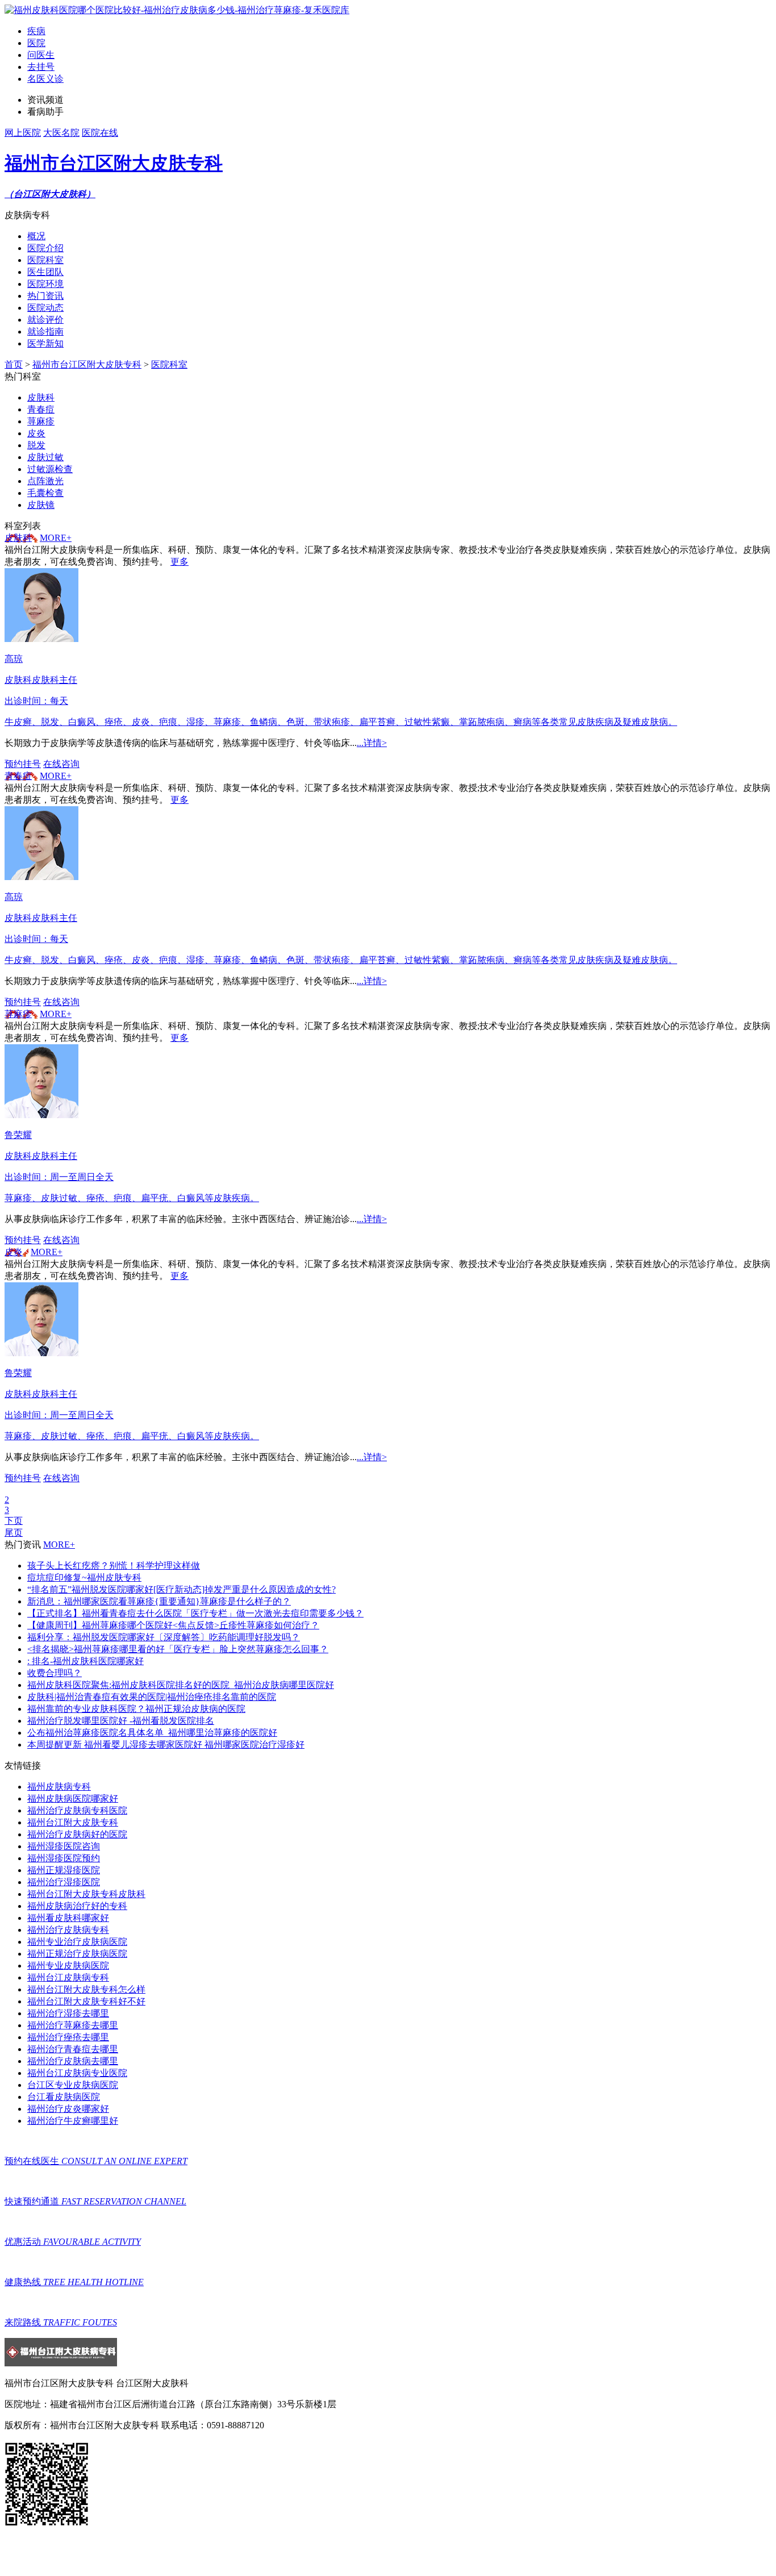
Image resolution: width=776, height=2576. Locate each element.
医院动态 (45, 308)
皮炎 (14, 1252)
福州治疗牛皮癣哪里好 (73, 2121)
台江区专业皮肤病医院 (73, 2085)
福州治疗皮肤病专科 (68, 1930)
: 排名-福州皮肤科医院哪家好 (85, 1661)
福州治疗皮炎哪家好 (68, 2109)
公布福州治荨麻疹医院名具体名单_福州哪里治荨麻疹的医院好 (152, 1733)
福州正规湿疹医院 (64, 1870)
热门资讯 (45, 296)
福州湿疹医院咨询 (64, 1846)
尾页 (14, 1533)
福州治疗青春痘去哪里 (73, 2049)
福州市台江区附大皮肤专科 (87, 364)
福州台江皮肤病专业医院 (77, 2073)
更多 (180, 562)
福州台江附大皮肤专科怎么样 (86, 1989)
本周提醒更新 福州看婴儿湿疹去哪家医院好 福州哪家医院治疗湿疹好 (166, 1745)
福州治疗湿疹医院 (64, 1882)
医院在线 (100, 133)
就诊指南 (45, 332)
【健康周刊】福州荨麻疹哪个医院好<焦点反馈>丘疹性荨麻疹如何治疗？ (173, 1625)
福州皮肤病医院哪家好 (73, 1798)
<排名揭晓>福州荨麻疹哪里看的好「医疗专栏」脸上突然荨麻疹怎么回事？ (178, 1649)
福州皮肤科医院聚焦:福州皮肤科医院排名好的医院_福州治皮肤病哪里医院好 (181, 1685)
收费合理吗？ (55, 1673)
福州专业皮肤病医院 (68, 1966)
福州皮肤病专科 (59, 1787)
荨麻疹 (18, 1014)
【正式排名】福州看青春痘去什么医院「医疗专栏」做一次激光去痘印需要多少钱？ (195, 1613)
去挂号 (41, 67)
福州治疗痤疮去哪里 (68, 2037)
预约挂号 (23, 764)
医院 (36, 43)
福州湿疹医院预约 (64, 1858)
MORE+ (56, 538)
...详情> (372, 743)
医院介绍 (45, 248)
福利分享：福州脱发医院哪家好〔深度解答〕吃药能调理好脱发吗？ (164, 1637)
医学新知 (45, 343)
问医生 (41, 55)
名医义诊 (45, 79)
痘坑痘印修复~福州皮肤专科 (84, 1577)
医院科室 (45, 260)
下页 (14, 1521)
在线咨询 (61, 764)
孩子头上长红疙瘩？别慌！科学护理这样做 (114, 1566)
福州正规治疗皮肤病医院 (77, 1954)
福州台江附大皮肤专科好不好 (86, 2001)
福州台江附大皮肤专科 (73, 1822)
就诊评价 (45, 320)
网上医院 (23, 133)
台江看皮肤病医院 (64, 2097)
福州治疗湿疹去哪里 (68, 2013)
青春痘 (18, 776)
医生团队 (45, 272)
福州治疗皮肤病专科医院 (77, 1810)
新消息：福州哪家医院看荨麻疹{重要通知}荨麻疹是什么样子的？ (159, 1601)
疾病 (36, 31)
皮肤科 (18, 538)
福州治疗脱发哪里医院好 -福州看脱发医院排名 (121, 1721)
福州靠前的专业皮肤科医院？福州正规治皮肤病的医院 (136, 1709)
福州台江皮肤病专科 (68, 1977)
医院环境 (45, 284)
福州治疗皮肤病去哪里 (73, 2061)
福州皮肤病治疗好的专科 (77, 1906)
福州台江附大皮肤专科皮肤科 (86, 1894)
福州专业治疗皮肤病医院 (77, 1942)
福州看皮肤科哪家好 (68, 1918)
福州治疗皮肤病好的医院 (77, 1834)
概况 (36, 236)
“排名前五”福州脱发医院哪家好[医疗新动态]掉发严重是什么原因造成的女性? (182, 1589)
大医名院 (61, 133)
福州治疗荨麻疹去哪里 (73, 2025)
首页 (14, 364)
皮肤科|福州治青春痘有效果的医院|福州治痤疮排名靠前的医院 (152, 1697)
